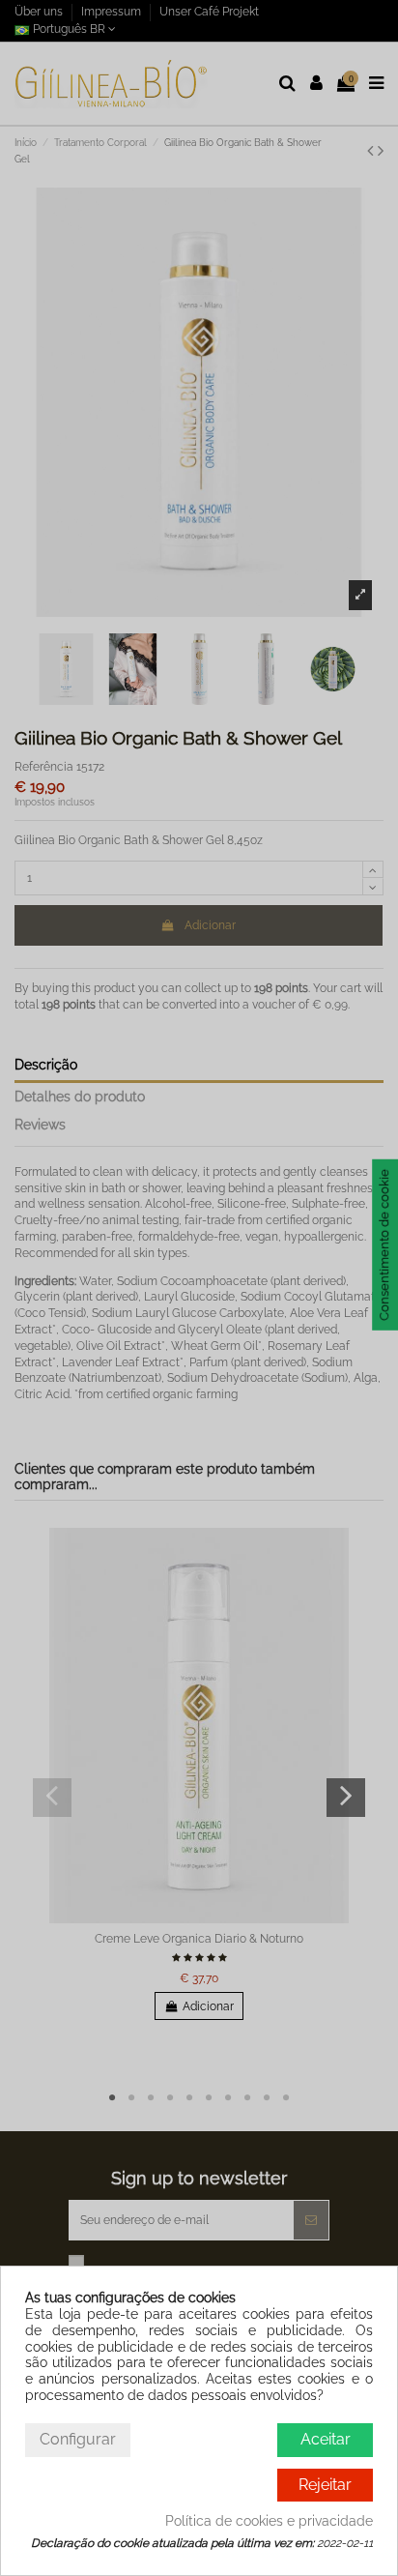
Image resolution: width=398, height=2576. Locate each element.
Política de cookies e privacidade (269, 2521)
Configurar (78, 2439)
